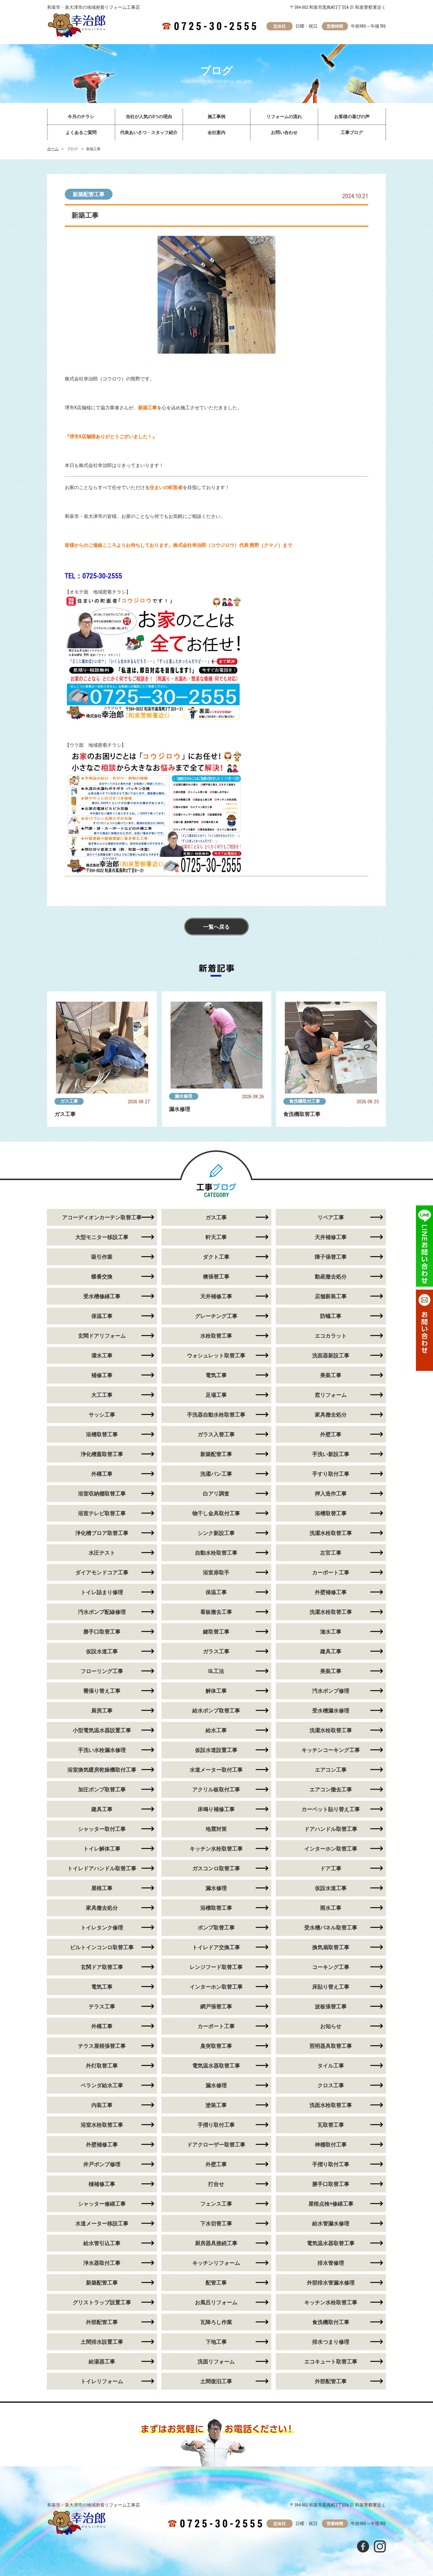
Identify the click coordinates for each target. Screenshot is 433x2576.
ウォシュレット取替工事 (216, 1355)
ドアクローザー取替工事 (216, 2145)
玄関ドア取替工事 (102, 1967)
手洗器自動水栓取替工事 (216, 1415)
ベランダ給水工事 (102, 2085)
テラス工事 (102, 2006)
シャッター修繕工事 (102, 2204)
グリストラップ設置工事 (102, 2302)
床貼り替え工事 (331, 1987)
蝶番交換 (102, 1277)
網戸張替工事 (216, 2006)
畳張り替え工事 (102, 1691)
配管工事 (216, 2283)
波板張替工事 (331, 2006)
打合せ (216, 2184)
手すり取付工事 (331, 1474)
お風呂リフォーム (216, 2302)
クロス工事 (331, 2085)
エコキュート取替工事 (331, 2362)
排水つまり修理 (331, 2342)
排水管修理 (331, 2263)
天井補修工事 (331, 1237)
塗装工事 (216, 2105)
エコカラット (331, 1336)
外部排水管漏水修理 (331, 2283)
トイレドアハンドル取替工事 (102, 1868)
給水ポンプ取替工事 (216, 1711)
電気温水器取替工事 (216, 2066)
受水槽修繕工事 (102, 1296)
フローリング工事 (102, 1671)
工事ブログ (352, 132)
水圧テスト (102, 1553)
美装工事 (331, 1375)
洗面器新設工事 (331, 1355)
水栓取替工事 (216, 1336)
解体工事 (216, 1691)
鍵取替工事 (216, 1632)
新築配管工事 (89, 194)
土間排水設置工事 (102, 2342)
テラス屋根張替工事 (102, 2046)
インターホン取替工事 (331, 1849)
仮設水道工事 (102, 1651)
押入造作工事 (331, 1494)
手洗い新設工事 (331, 1454)
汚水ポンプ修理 (331, 1691)
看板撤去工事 (216, 1612)
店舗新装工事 (331, 1296)
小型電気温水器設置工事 (102, 1730)
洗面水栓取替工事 (331, 2105)
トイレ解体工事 (102, 1849)
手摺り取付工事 (216, 2125)
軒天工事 (216, 1237)
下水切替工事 (216, 2223)
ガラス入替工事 (216, 1434)
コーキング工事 (331, 1967)
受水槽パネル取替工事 (331, 1928)
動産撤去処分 (331, 1277)
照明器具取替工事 (331, 2046)
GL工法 (216, 1671)
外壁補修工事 (331, 1592)
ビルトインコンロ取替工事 (102, 1947)
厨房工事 (102, 1711)
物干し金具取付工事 (216, 1513)
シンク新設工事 (216, 1533)
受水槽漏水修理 (331, 1711)
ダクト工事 (216, 1257)
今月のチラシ (81, 117)
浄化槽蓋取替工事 (102, 1454)
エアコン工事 (331, 1770)
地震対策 (216, 1829)
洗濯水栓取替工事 (331, 1533)
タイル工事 (331, 2066)
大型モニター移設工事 (102, 1237)
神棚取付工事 (331, 2145)
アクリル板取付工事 (216, 1789)
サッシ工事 (102, 1415)
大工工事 (102, 1395)
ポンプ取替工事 (216, 1928)
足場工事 (216, 1395)
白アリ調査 (216, 1494)
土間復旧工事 (216, 2381)
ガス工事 (69, 1101)
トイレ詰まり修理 (102, 1592)
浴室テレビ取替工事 (102, 1513)
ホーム (53, 149)
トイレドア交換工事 (216, 1947)
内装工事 (102, 2105)
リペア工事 (331, 1217)
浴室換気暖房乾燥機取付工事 (102, 1770)
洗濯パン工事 (216, 1474)
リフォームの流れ (284, 117)
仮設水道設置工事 (216, 1750)
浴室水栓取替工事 (102, 2125)
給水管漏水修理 (331, 2223)
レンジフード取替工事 (216, 1967)
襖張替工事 (216, 1277)
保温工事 (102, 1316)
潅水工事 (331, 1632)
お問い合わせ (284, 132)
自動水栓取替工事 (216, 1553)
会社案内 (216, 132)
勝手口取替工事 (102, 1632)
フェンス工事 (216, 2204)
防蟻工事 (331, 1316)
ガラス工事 (216, 1651)
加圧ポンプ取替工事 (102, 1789)
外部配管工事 (102, 2322)
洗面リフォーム (216, 2362)
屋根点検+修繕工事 (331, 2204)
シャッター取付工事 (102, 1829)
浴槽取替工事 (102, 1434)
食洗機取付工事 (305, 1101)
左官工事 (331, 1553)
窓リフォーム (331, 1395)
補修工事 (102, 1375)
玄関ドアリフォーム (102, 1336)
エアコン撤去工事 (331, 1789)
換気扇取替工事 (331, 1947)
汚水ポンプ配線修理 (102, 1612)
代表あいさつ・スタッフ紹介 (149, 132)
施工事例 (216, 117)
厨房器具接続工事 (216, 2243)
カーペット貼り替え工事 (331, 1809)
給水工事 (216, 1730)
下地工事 (216, 2342)
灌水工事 (102, 1355)
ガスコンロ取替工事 (216, 1868)
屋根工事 (102, 1888)
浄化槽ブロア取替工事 (102, 1533)
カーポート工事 (331, 1572)
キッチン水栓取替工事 (216, 1849)
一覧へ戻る (216, 927)
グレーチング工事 (216, 1316)
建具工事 (331, 1651)
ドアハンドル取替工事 (331, 1829)
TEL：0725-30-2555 (93, 576)
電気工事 (216, 1375)
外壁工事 (331, 1434)
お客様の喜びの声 (352, 117)
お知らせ (331, 2026)
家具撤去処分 (331, 1415)
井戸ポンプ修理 (102, 2164)
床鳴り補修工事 (216, 1809)
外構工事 (102, 1474)
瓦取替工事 (331, 2125)
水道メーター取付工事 (216, 1770)
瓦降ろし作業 (216, 2322)
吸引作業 (102, 1257)
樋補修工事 (102, 2184)
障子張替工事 (331, 1257)
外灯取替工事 (102, 2066)
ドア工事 (331, 1868)
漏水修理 (184, 1096)
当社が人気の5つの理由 (149, 117)
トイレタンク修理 (102, 1928)
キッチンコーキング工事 (331, 1750)
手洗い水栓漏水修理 (102, 1750)
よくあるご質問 (81, 132)
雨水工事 (331, 1908)
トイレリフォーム (102, 2381)
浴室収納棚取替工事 (102, 1494)
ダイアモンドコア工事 (102, 1572)
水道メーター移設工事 (102, 2223)
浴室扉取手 (216, 1572)
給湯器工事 (102, 2362)
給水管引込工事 (102, 2243)
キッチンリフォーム (216, 2263)
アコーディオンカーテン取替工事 (102, 1217)
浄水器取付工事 (102, 2263)
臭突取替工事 (216, 2046)
